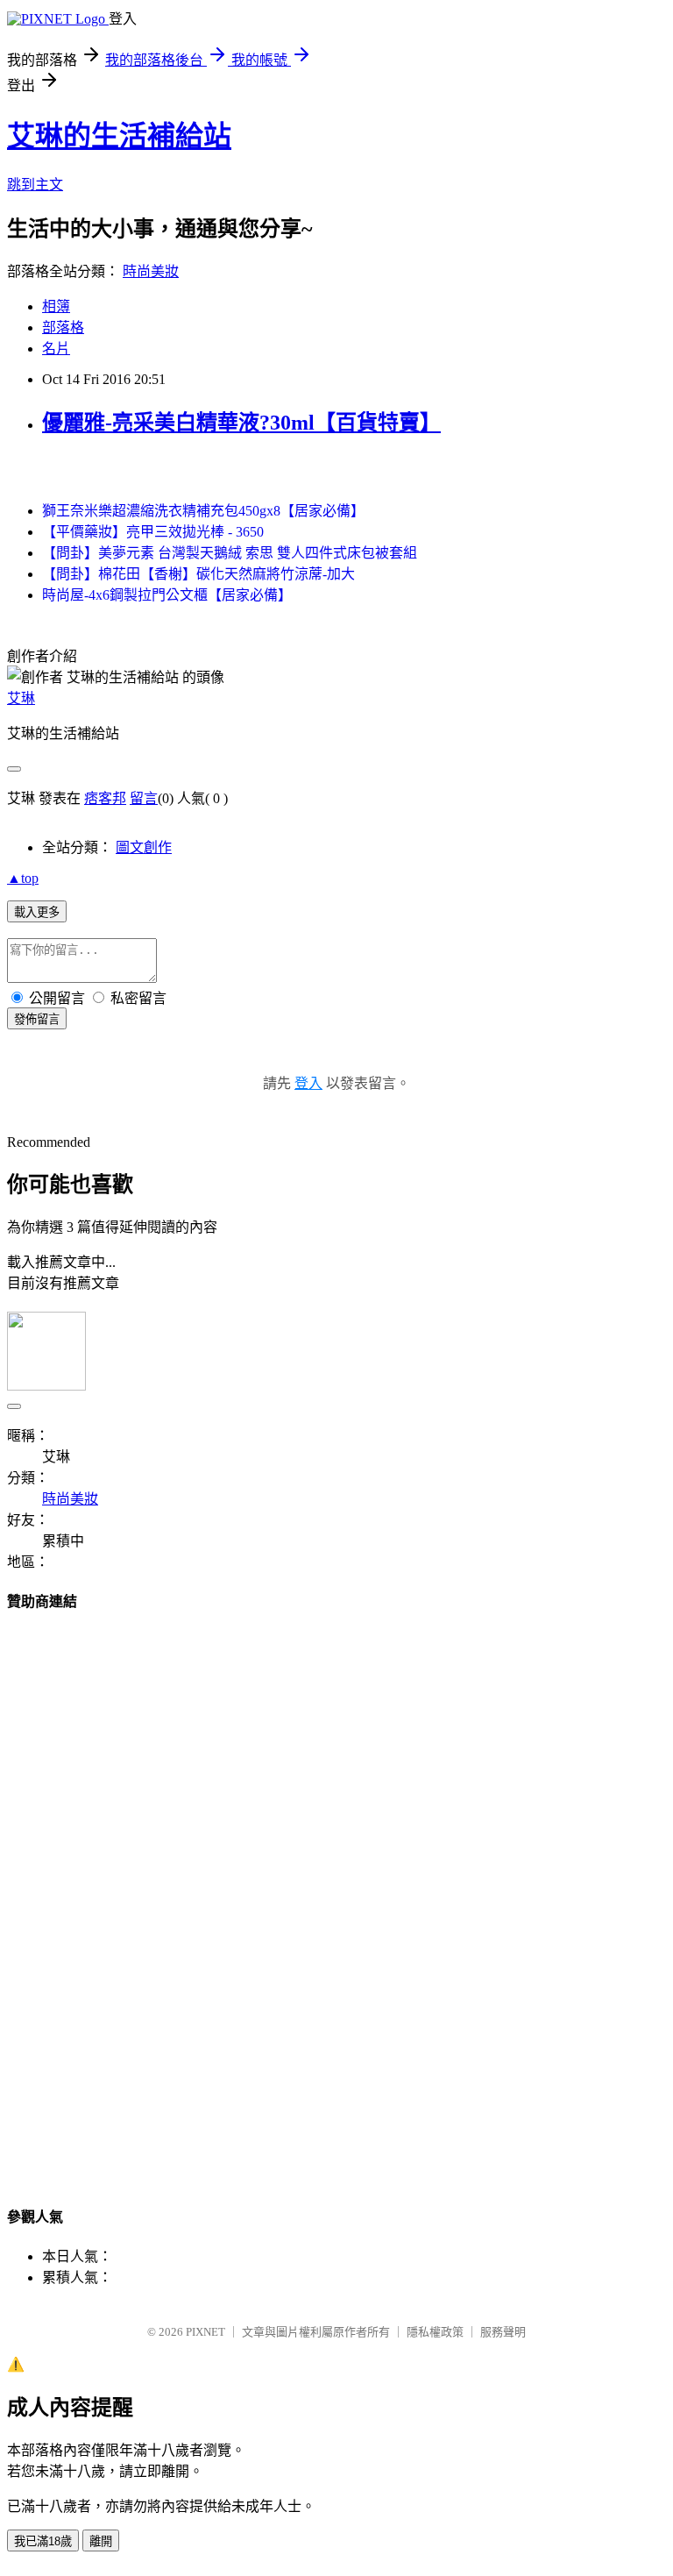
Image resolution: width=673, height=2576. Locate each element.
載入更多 (37, 912)
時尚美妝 (151, 271)
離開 (101, 2541)
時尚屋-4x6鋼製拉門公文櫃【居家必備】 (167, 595)
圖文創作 (144, 847)
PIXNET (205, 2332)
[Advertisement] (336, 1892)
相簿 (56, 306)
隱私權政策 (435, 2332)
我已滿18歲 (43, 2541)
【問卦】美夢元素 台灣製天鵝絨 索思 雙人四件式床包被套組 (230, 553)
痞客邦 (105, 798)
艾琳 (21, 698)
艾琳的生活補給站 (119, 136)
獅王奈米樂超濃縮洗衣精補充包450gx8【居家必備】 (203, 511)
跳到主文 (35, 185)
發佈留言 (37, 1019)
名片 (56, 349)
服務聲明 (503, 2332)
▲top (23, 878)
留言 (144, 798)
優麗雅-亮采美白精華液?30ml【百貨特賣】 (241, 423)
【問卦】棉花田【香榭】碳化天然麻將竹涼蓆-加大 (198, 574)
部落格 (63, 327)
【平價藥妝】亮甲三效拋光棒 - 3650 (153, 532)
